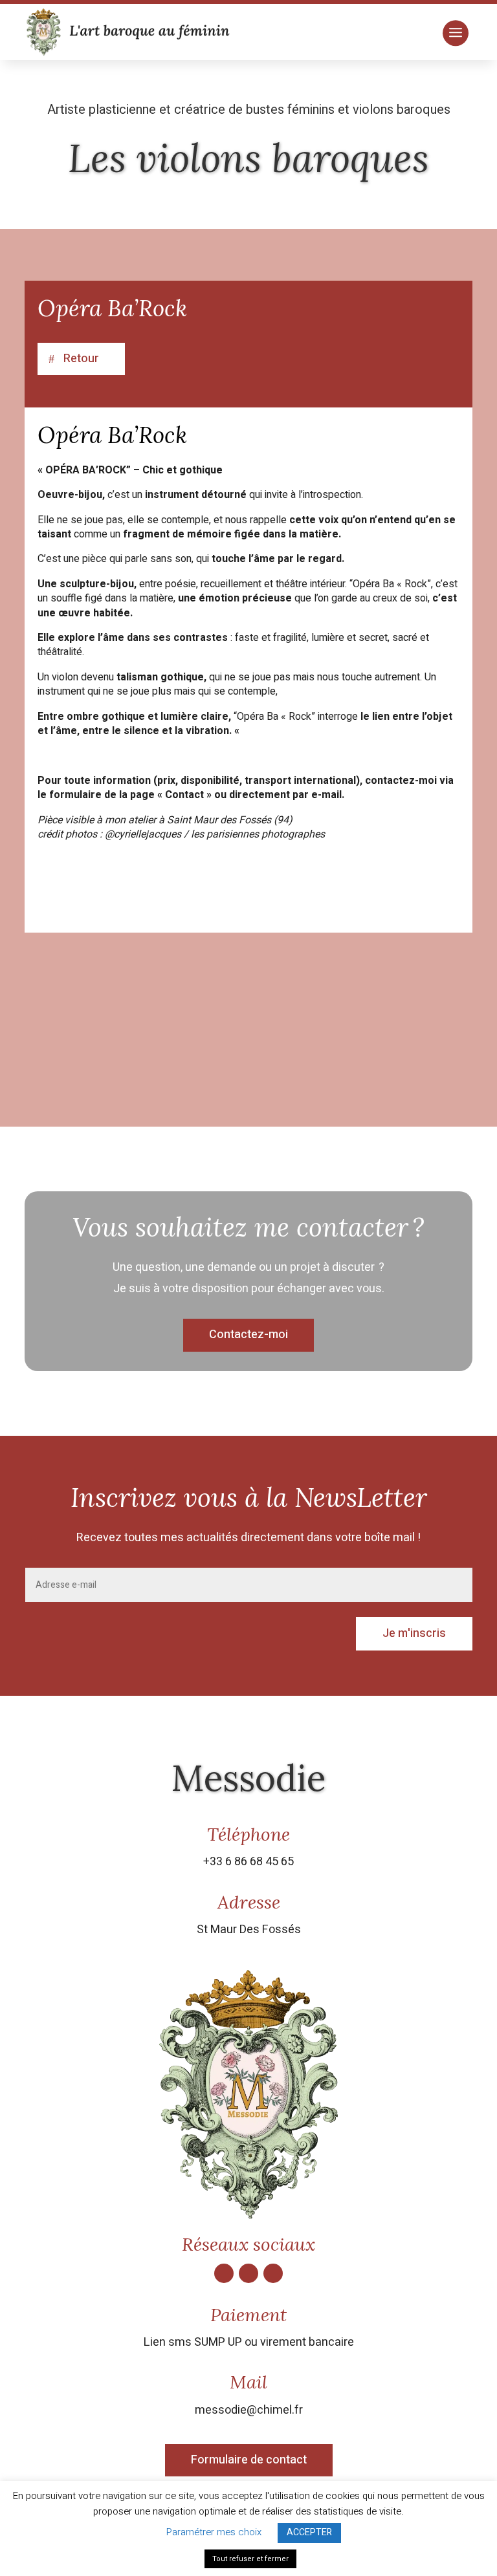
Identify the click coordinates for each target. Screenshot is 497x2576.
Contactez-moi (248, 1335)
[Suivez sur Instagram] (248, 2273)
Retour (81, 359)
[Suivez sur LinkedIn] (273, 2273)
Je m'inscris (414, 1633)
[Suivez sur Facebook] (224, 2273)
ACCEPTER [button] (309, 2532)
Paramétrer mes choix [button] (214, 2532)
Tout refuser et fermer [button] (250, 2559)
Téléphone (248, 1834)
